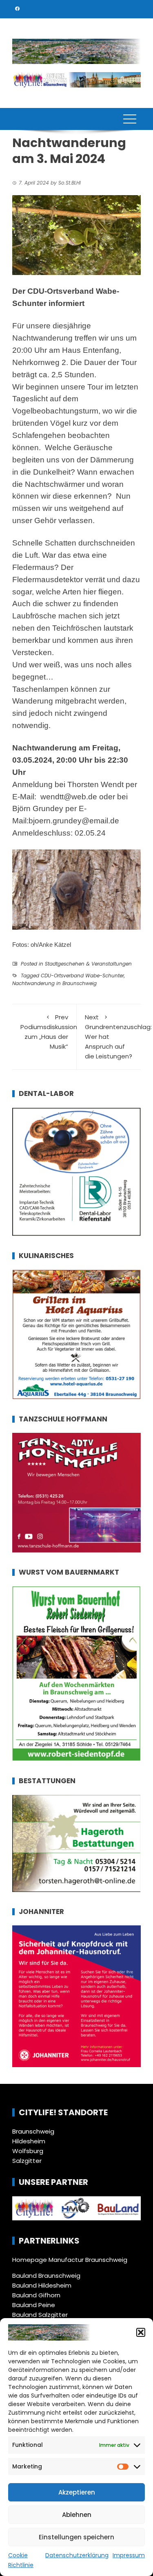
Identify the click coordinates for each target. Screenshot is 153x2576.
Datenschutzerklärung (77, 2555)
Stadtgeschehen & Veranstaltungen (88, 964)
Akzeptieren (77, 2492)
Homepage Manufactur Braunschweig (70, 2260)
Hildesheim (29, 2141)
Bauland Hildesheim (42, 2285)
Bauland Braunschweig (46, 2276)
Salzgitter (27, 2161)
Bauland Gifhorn (36, 2295)
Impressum (129, 2555)
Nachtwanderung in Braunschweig (54, 983)
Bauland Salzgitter (40, 2315)
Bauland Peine (34, 2305)
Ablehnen (77, 2515)
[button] (141, 2332)
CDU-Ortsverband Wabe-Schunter (82, 976)
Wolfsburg (28, 2151)
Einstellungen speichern (76, 2537)
